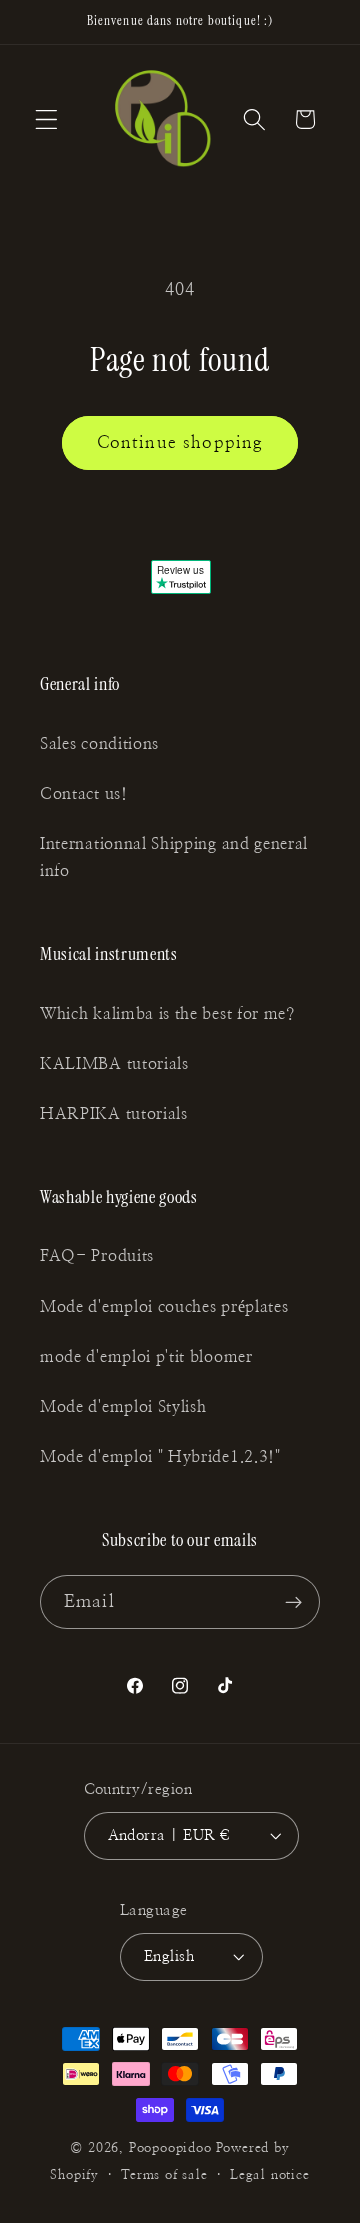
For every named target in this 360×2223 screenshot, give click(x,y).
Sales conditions (99, 744)
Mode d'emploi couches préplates (164, 1307)
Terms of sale (164, 2175)
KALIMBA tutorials (114, 1064)
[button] (46, 119)
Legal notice (270, 2175)
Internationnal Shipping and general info (174, 857)
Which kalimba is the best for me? (167, 1014)
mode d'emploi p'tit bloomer (146, 1357)
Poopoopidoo (170, 2148)
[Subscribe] (293, 1602)
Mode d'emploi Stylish (123, 1407)
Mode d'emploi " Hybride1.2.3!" (160, 1457)
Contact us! (84, 794)
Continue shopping (180, 442)
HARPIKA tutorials (114, 1114)
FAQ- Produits (97, 1256)
